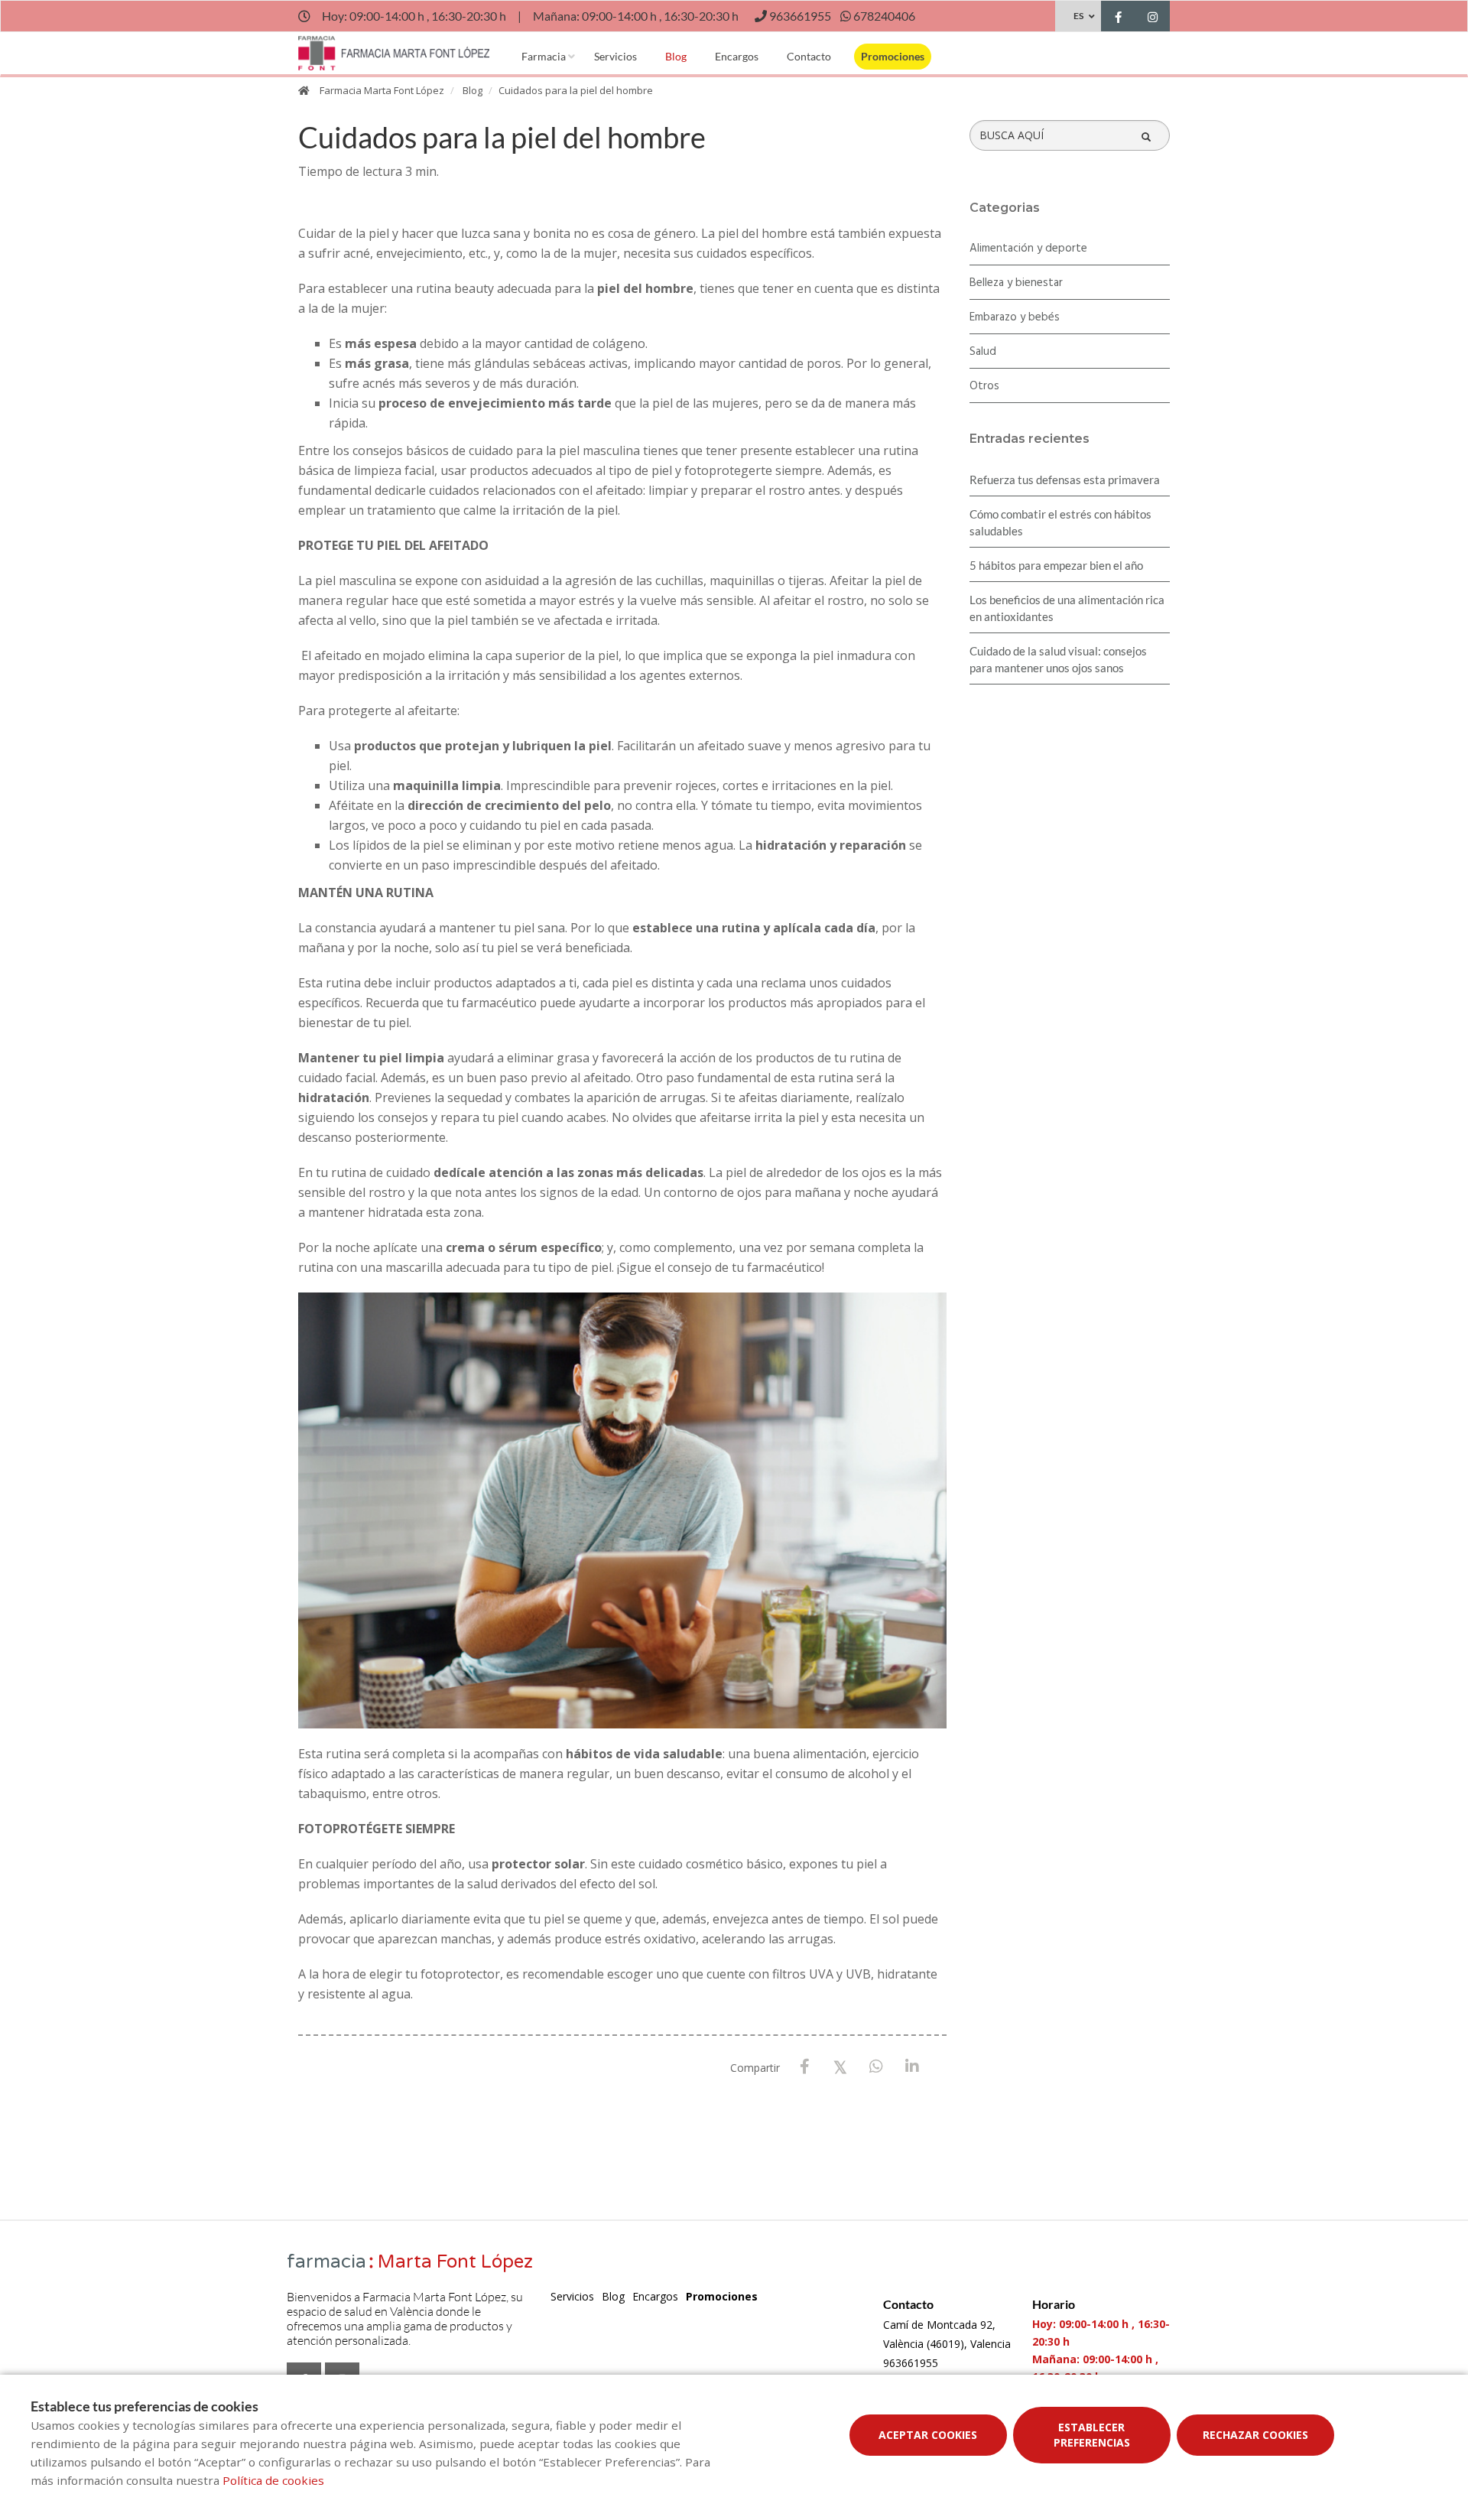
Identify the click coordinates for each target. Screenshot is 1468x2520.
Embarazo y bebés (1015, 317)
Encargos (737, 56)
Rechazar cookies (1255, 2435)
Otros (984, 386)
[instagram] (1153, 18)
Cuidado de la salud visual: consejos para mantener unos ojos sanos (1058, 659)
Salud (983, 352)
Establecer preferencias (1092, 2435)
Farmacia (544, 56)
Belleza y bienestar (1016, 283)
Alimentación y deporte (1028, 249)
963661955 (911, 2363)
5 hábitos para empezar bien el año (1056, 565)
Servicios (615, 56)
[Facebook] (805, 2067)
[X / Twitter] (841, 2066)
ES (1078, 16)
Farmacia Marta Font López (382, 90)
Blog (676, 56)
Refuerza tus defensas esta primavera (1065, 480)
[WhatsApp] (877, 2067)
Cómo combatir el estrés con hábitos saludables (1060, 522)
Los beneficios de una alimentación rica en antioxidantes (1067, 608)
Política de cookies (273, 2480)
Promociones (893, 56)
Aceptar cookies (928, 2435)
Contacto (809, 56)
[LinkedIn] (913, 2067)
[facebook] (1118, 18)
